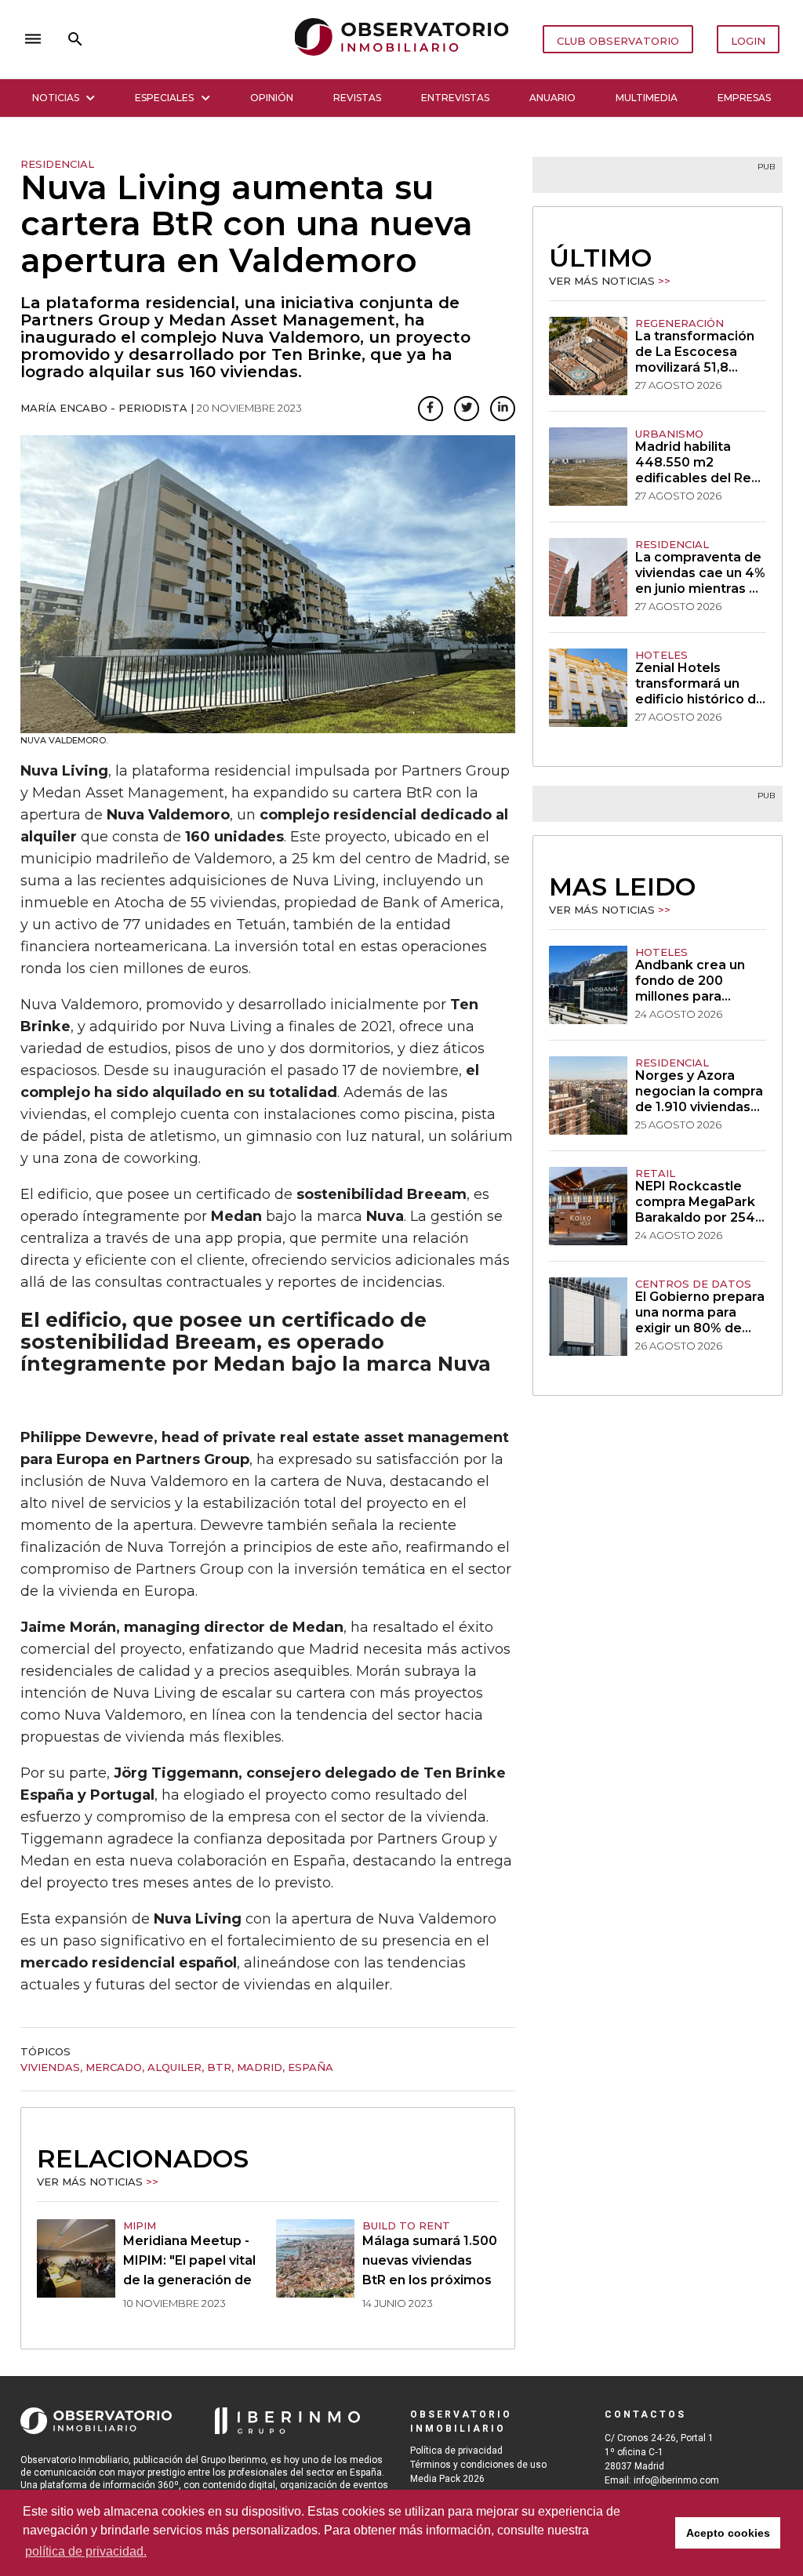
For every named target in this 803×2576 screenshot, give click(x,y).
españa (311, 2067)
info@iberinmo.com (676, 2480)
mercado (114, 2067)
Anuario (552, 98)
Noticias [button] (56, 98)
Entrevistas (455, 98)
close (240, 39)
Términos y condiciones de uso (478, 2465)
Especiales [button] (164, 98)
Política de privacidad (456, 2451)
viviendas (50, 2067)
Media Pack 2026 (447, 2479)
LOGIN (748, 41)
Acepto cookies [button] (728, 2533)
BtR (219, 2067)
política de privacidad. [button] (86, 2551)
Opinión (272, 98)
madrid (260, 2067)
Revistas (357, 98)
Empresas (744, 98)
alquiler (174, 2067)
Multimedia (647, 98)
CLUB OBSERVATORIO (618, 41)
